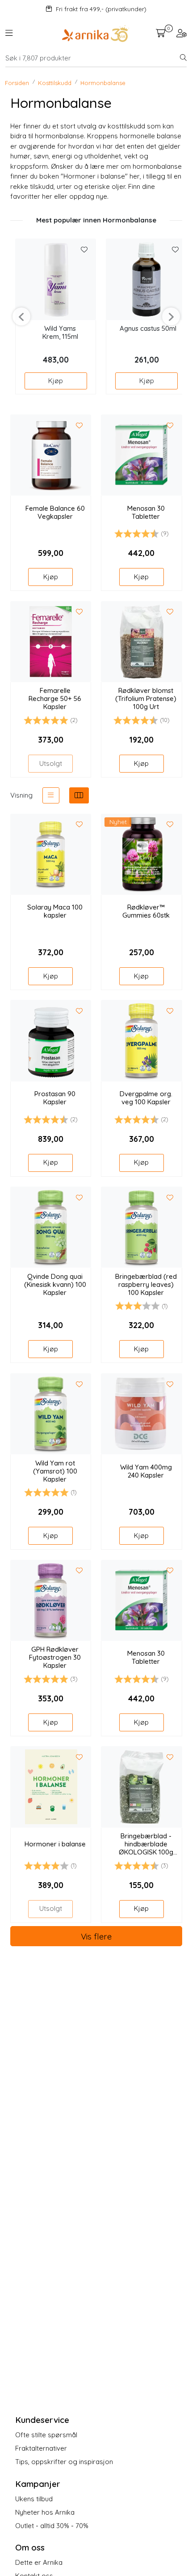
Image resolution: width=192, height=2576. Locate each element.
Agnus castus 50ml (148, 329)
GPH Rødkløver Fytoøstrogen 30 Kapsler (55, 1658)
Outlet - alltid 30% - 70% (52, 2526)
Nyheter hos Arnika (45, 2512)
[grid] (79, 795)
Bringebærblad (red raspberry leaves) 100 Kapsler (146, 1285)
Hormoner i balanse (55, 1844)
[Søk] (183, 58)
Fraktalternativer (41, 2448)
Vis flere (96, 1936)
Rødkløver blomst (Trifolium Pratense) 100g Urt (146, 699)
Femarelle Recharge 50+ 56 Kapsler (55, 699)
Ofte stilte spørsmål (46, 2435)
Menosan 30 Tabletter (146, 513)
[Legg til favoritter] (84, 250)
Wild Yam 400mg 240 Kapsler (146, 1471)
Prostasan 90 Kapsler (55, 1098)
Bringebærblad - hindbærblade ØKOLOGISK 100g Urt (146, 1844)
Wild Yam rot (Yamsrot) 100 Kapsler (55, 1471)
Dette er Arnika (39, 2562)
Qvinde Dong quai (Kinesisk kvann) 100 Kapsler (55, 1285)
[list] (51, 795)
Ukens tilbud (34, 2499)
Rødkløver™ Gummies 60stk (146, 911)
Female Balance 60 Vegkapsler (55, 513)
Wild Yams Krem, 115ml (60, 333)
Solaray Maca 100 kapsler (55, 911)
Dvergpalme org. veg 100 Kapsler (146, 1098)
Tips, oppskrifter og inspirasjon (64, 2462)
